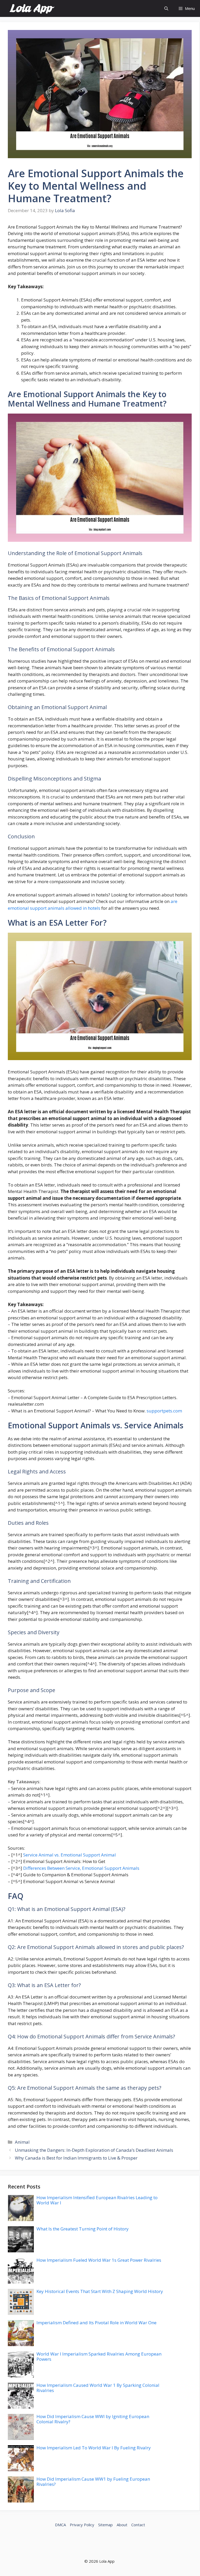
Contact (138, 2525)
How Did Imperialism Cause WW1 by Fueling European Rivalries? (93, 2482)
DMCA (60, 2525)
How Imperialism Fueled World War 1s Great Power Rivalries (99, 2260)
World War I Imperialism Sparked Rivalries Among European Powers (99, 2356)
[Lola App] (32, 8)
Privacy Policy (82, 2525)
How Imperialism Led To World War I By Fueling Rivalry (94, 2448)
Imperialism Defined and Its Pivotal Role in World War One (96, 2323)
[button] (166, 8)
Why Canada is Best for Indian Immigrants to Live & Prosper (76, 2158)
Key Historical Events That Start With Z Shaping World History (100, 2291)
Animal (22, 2142)
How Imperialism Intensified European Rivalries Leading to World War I (97, 2200)
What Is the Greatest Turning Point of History (83, 2229)
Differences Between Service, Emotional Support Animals (81, 1868)
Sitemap (105, 2525)
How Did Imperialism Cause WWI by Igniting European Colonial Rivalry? (93, 2419)
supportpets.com (164, 1411)
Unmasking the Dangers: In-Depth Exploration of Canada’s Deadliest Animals (94, 2150)
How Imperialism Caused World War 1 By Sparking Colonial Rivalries (98, 2388)
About (122, 2525)
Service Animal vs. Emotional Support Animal (70, 1855)
